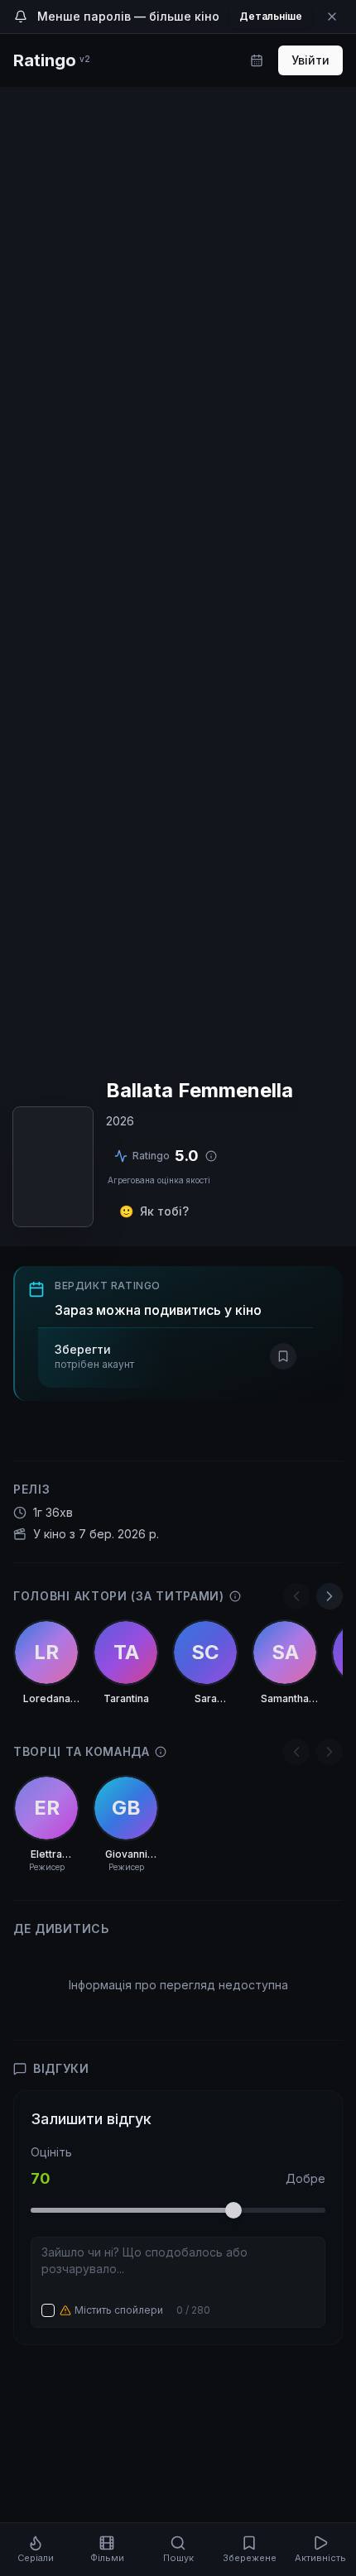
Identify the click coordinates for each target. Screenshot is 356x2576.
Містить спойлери (119, 2310)
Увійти (310, 60)
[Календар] (257, 60)
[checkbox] (48, 2310)
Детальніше (271, 16)
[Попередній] (296, 1596)
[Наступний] (330, 1596)
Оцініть (51, 2152)
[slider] (233, 2210)
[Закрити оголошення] (332, 17)
